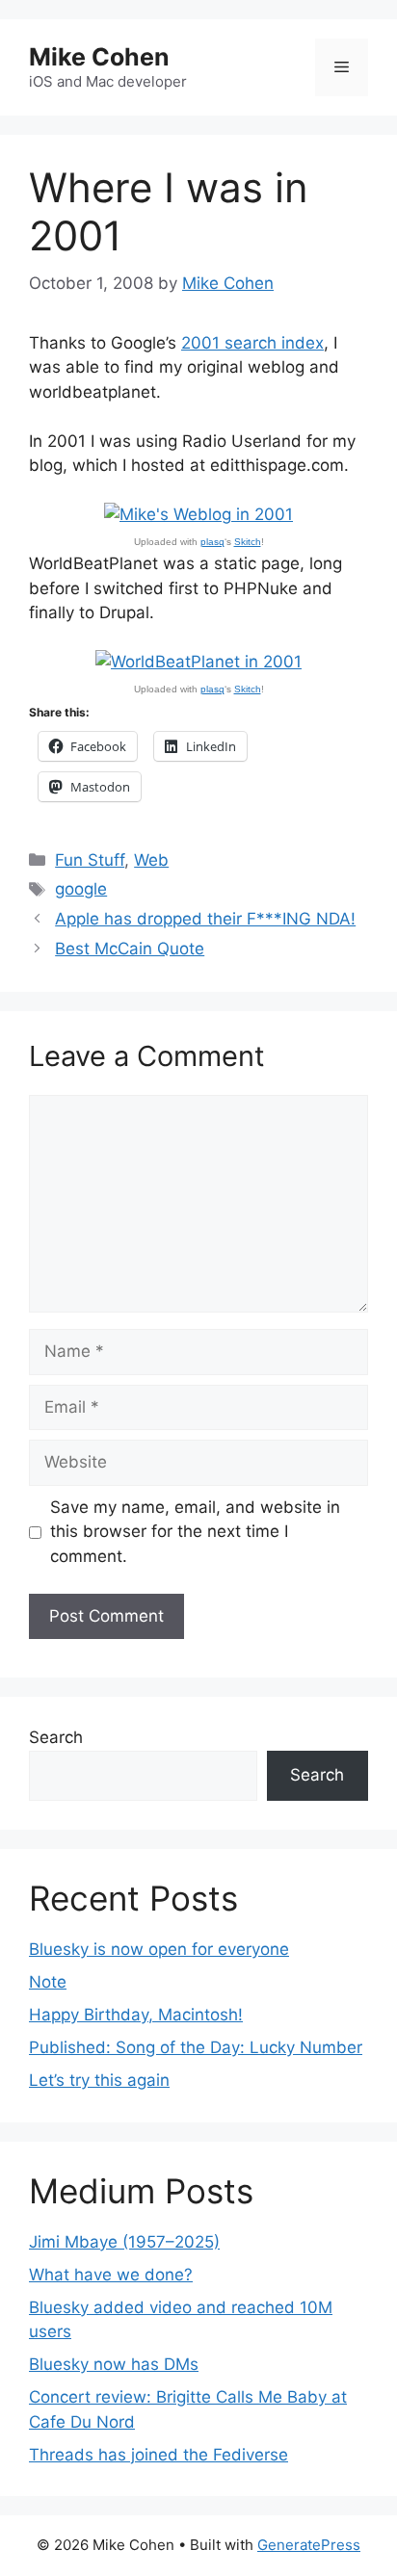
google (81, 889)
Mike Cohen (99, 57)
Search (56, 1737)
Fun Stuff (90, 860)
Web (151, 860)
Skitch (248, 542)
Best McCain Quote (130, 949)
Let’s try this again (99, 2080)
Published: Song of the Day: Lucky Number (196, 2047)
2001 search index (252, 343)
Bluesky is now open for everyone (159, 1949)
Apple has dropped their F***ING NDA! (205, 919)
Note (48, 1982)
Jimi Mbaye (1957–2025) (124, 2242)
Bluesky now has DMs (114, 2364)
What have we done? (111, 2275)
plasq (212, 542)
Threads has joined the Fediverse (159, 2455)
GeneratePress (309, 2545)
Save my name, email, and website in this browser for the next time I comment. (195, 1532)
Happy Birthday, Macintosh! (136, 2015)
